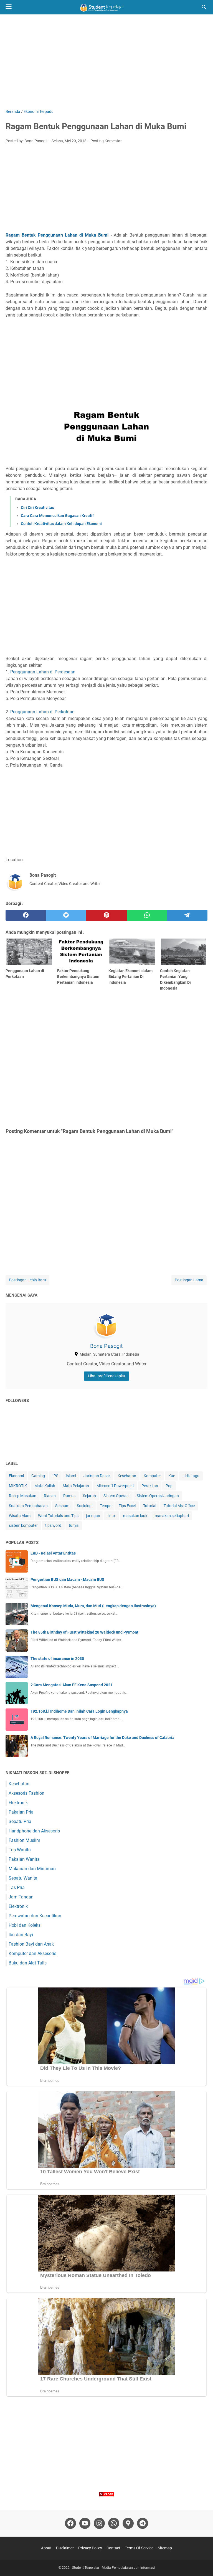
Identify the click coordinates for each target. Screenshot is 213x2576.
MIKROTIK (18, 1486)
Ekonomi (16, 1476)
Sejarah (89, 1496)
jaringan (93, 1516)
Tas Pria (17, 1887)
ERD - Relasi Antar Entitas (53, 1553)
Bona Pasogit (106, 1346)
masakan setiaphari (172, 1516)
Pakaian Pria (21, 1812)
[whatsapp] (147, 915)
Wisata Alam (20, 1516)
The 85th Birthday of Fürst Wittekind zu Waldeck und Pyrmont (84, 1632)
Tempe (106, 1506)
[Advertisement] (106, 62)
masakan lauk (135, 1516)
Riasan (50, 1496)
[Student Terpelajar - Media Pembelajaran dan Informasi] (106, 7)
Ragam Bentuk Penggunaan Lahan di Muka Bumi (57, 235)
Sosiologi (85, 1506)
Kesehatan (127, 1476)
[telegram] (187, 915)
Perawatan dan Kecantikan (35, 1916)
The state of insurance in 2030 (57, 1659)
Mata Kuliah (45, 1486)
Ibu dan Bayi (21, 1935)
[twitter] (66, 915)
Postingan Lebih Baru (27, 1280)
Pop (169, 1486)
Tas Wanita (20, 1850)
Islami (71, 1476)
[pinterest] (106, 915)
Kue (172, 1476)
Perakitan (150, 1486)
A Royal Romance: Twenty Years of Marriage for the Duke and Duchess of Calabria (102, 1738)
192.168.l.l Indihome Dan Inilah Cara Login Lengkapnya (79, 1711)
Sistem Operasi (116, 1496)
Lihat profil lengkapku (106, 1376)
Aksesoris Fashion (26, 1793)
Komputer (152, 1476)
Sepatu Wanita (23, 1878)
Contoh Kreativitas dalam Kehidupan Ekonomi (61, 524)
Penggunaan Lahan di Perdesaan (43, 672)
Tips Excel (127, 1506)
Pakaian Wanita (24, 1859)
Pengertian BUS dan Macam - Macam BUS (67, 1579)
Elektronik (18, 1803)
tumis (74, 1525)
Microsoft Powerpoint (115, 1486)
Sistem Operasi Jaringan (158, 1496)
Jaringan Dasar (97, 1476)
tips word (53, 1525)
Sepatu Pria (20, 1821)
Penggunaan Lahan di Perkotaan (42, 712)
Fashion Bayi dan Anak (31, 1944)
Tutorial (150, 1506)
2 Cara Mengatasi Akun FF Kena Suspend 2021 (72, 1685)
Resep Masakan (23, 1496)
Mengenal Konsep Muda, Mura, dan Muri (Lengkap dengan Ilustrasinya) (93, 1606)
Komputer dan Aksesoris (32, 1953)
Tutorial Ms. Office (179, 1506)
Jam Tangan (21, 1897)
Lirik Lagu (191, 1476)
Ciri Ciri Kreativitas (37, 508)
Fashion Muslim (24, 1840)
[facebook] (26, 915)
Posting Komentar (106, 141)
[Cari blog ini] (204, 7)
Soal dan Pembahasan (28, 1506)
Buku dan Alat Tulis (28, 1963)
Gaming (38, 1476)
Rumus (69, 1496)
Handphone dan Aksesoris (34, 1831)
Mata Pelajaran (76, 1486)
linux (112, 1516)
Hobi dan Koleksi (25, 1925)
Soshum (62, 1506)
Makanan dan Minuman (32, 1869)
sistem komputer (23, 1525)
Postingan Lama (189, 1280)
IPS (55, 1476)
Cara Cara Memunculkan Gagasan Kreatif (57, 516)
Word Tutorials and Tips (58, 1516)
